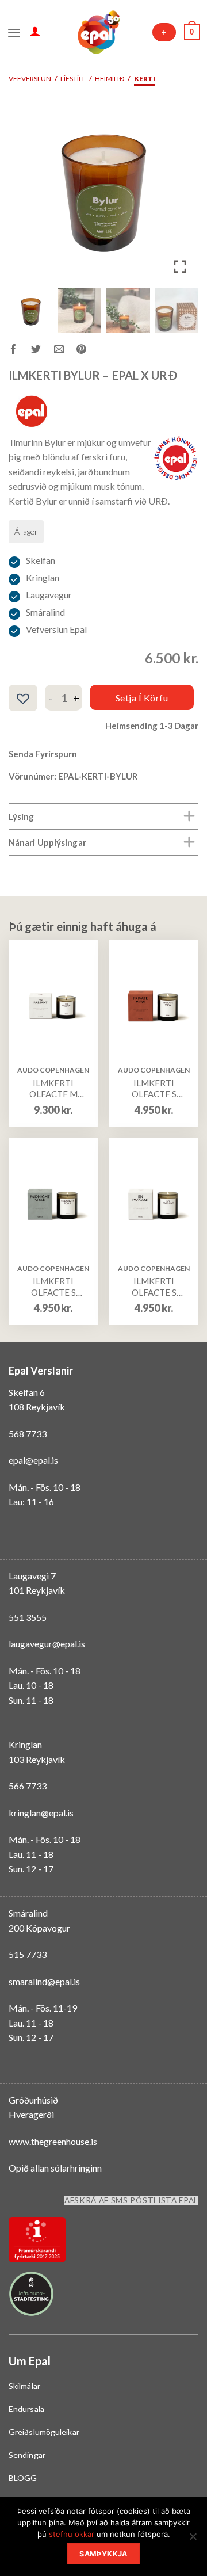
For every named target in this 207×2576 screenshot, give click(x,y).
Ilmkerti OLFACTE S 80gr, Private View (154, 1089)
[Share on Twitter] (42, 351)
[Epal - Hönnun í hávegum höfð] (98, 32)
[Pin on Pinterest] (88, 351)
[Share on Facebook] (20, 351)
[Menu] (14, 32)
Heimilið (110, 79)
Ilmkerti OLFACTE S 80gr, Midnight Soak (53, 1287)
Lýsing (22, 816)
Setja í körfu (142, 698)
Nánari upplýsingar (47, 842)
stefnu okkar (72, 2534)
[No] (193, 2540)
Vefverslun (30, 79)
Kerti (145, 79)
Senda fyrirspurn (43, 754)
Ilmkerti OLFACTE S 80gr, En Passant (154, 1287)
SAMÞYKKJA (103, 2554)
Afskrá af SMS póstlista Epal (131, 2200)
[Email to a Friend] (65, 351)
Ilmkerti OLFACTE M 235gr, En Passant (53, 1089)
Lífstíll (73, 79)
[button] (181, 192)
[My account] (35, 31)
